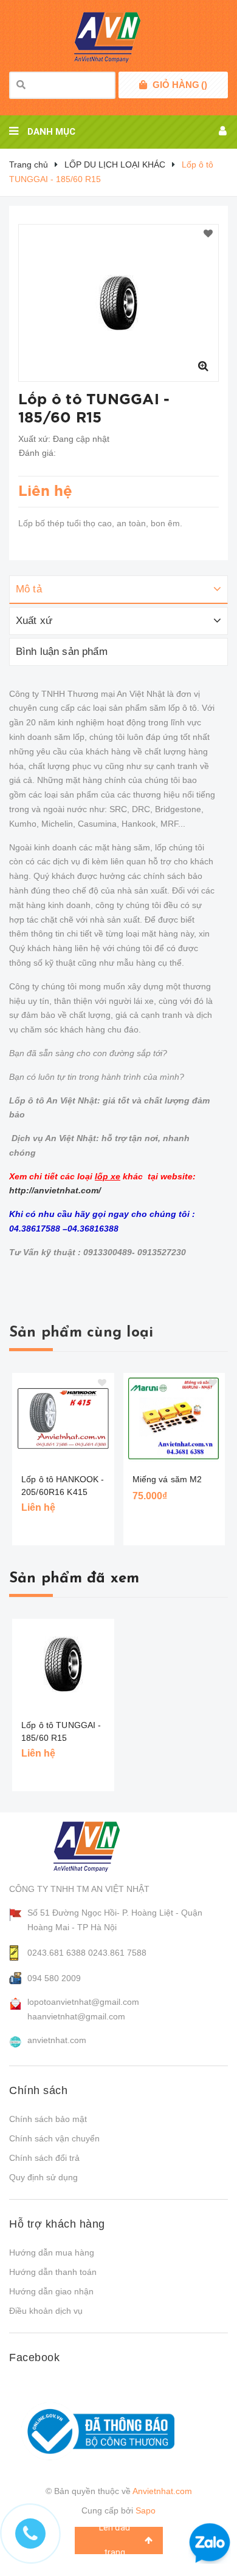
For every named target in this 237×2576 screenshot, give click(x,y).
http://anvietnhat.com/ (55, 1190)
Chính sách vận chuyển (54, 2138)
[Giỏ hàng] (143, 85)
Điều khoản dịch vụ (46, 2311)
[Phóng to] (203, 366)
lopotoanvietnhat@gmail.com (83, 2002)
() (180, 85)
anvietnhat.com (57, 2040)
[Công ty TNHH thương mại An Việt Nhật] (98, 1846)
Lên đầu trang (115, 2540)
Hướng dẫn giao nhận (51, 2291)
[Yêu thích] (208, 234)
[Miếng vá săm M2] (174, 1418)
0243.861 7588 (117, 1953)
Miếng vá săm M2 (167, 1479)
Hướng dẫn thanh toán (53, 2272)
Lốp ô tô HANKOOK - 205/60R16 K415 (63, 1486)
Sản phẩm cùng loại (81, 1333)
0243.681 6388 (57, 1953)
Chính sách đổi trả (44, 2158)
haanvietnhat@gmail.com (76, 2016)
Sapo (146, 2510)
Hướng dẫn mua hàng (52, 2252)
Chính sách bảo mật (48, 2119)
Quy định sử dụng (43, 2177)
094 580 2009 (54, 1978)
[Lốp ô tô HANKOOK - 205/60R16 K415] (63, 1418)
